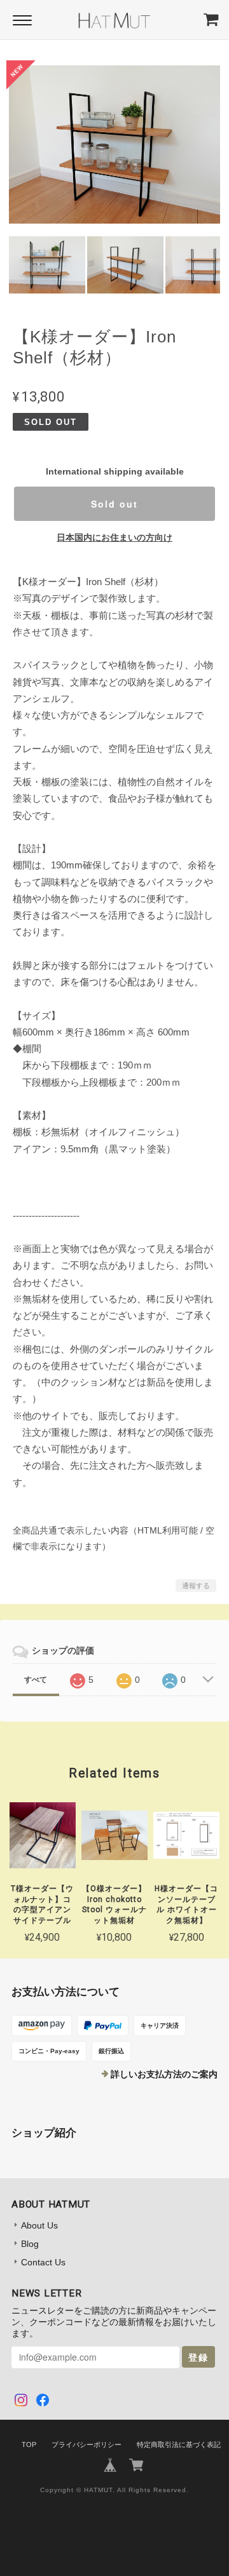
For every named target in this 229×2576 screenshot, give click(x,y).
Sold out (114, 504)
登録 (198, 2357)
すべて (36, 1680)
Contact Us (43, 2262)
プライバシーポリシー (87, 2445)
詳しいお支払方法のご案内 (164, 2074)
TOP (29, 2445)
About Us (39, 2225)
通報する (196, 1586)
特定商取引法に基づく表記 (179, 2445)
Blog (30, 2244)
